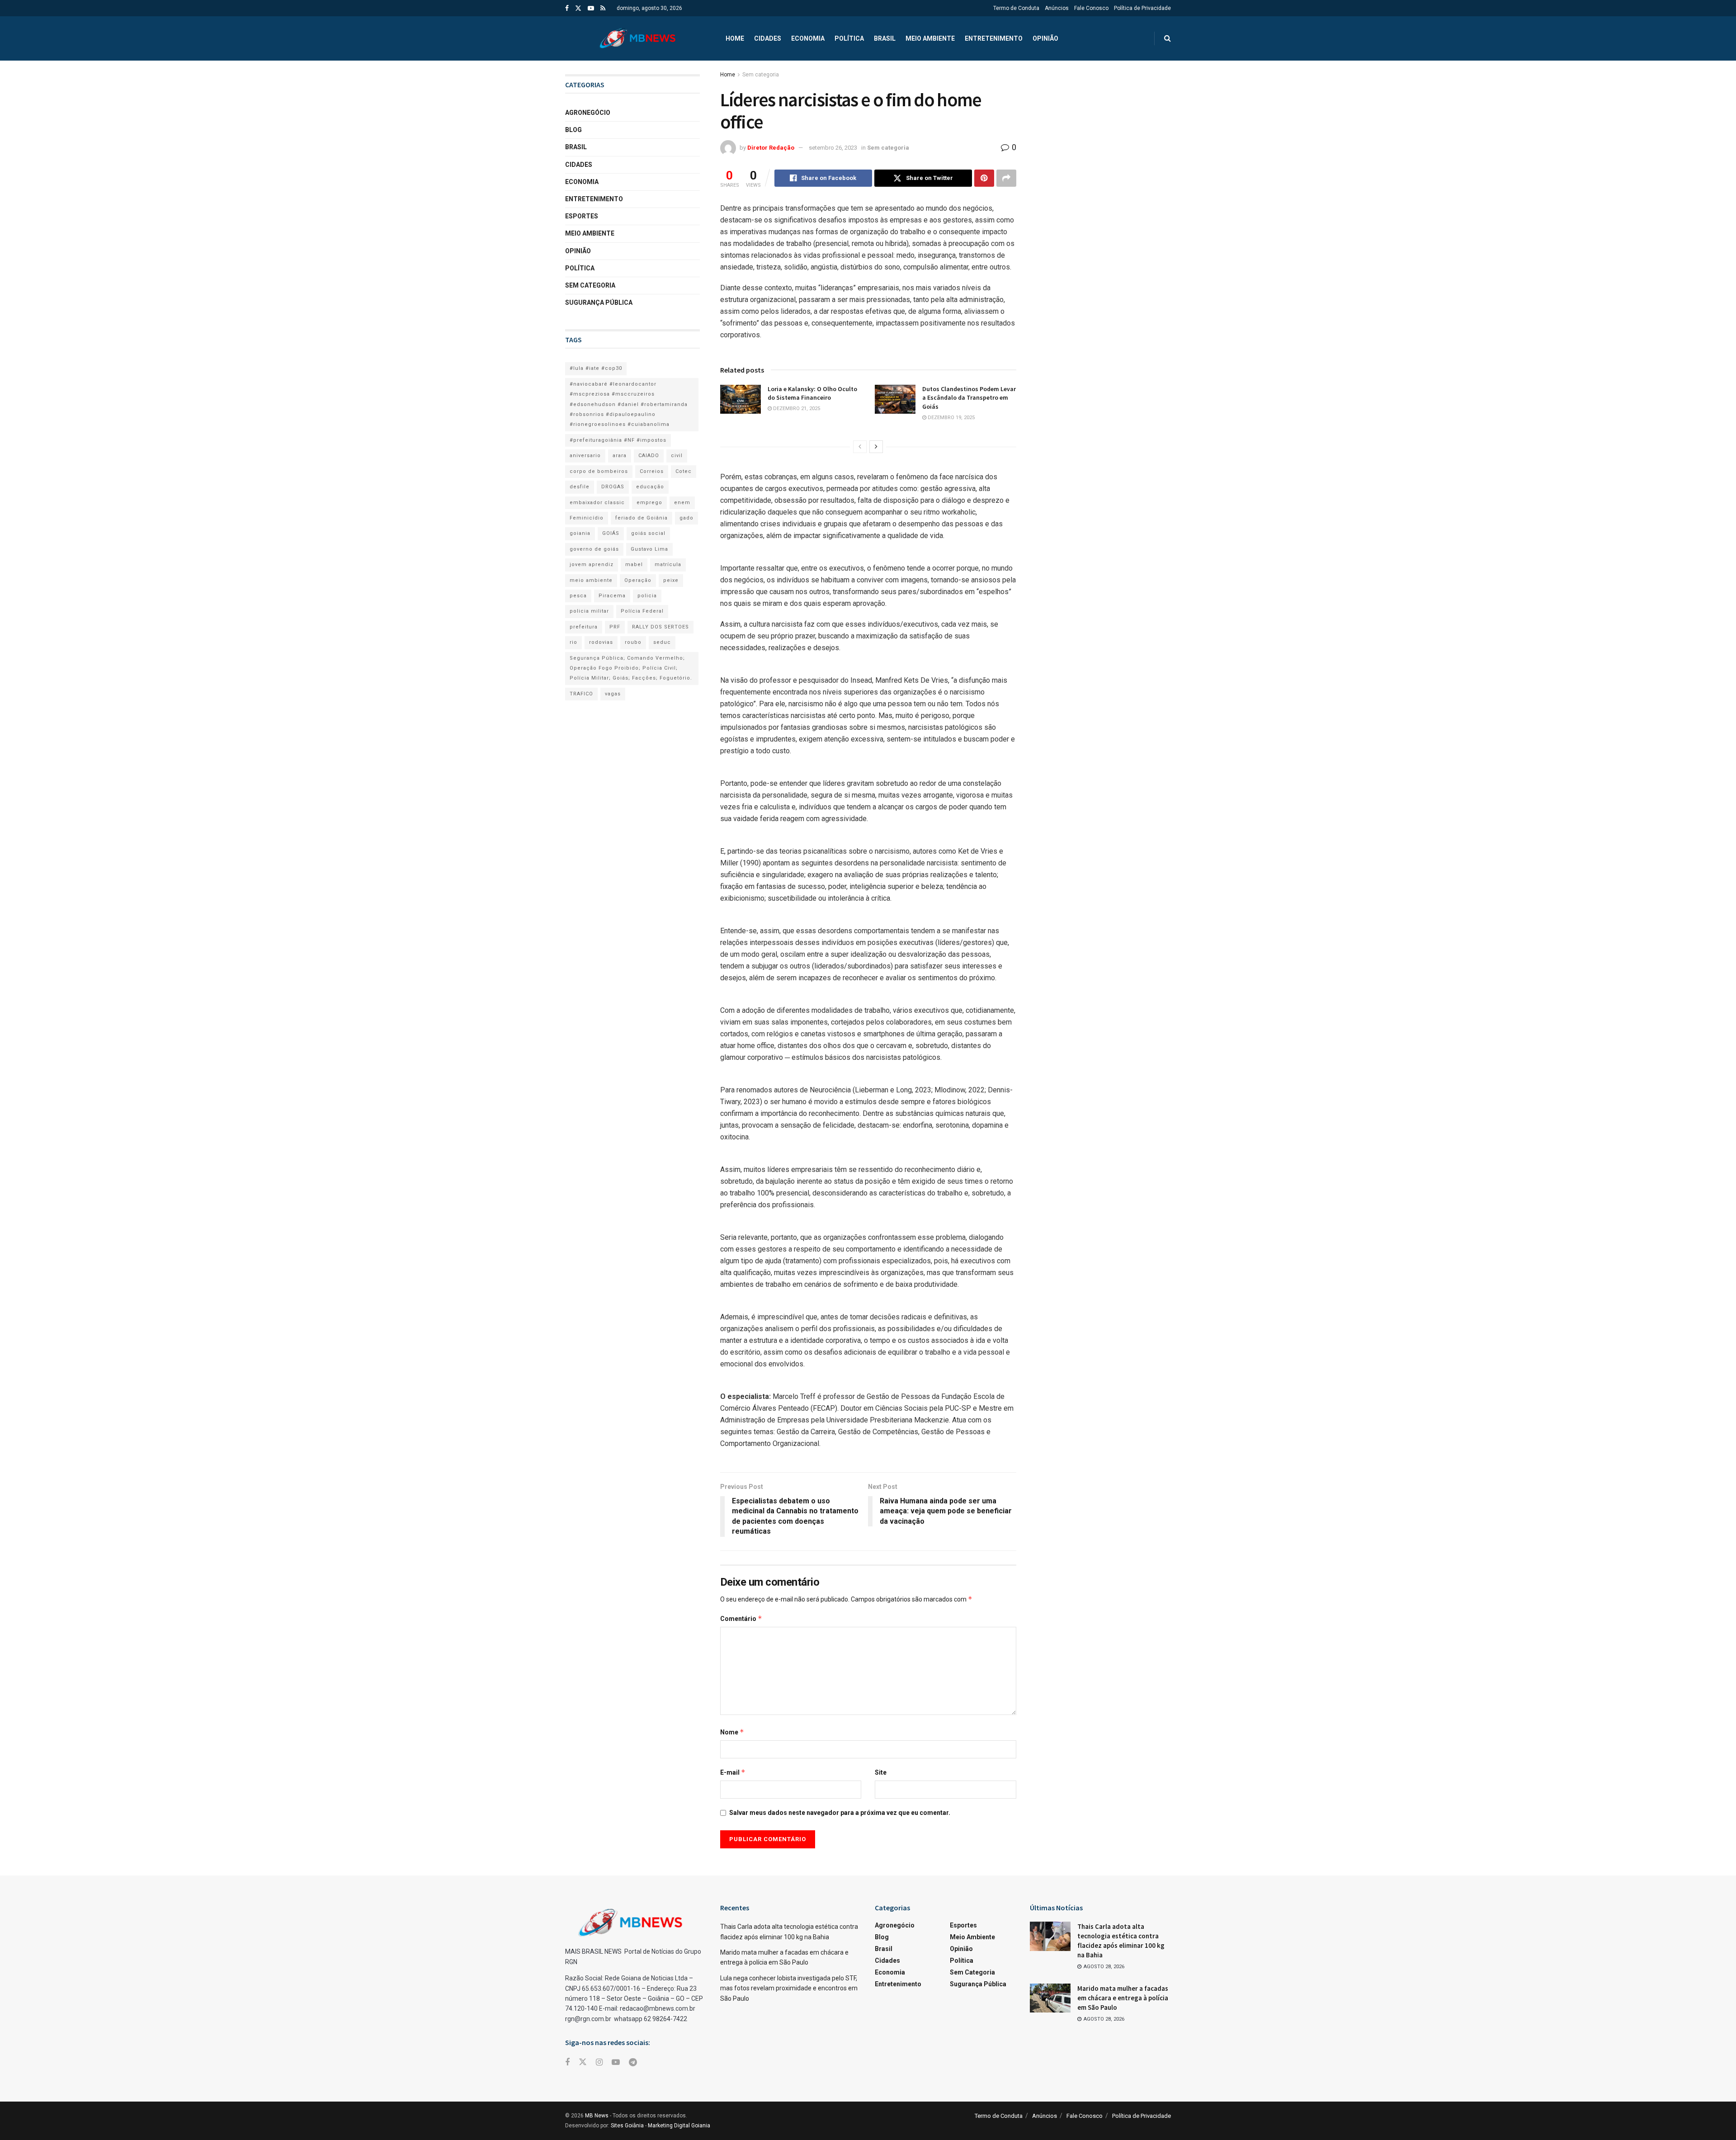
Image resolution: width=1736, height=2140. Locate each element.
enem (682, 503)
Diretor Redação (771, 148)
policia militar (589, 611)
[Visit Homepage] (637, 38)
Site (881, 1772)
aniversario (585, 456)
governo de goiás (594, 549)
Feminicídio (587, 518)
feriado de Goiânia (642, 518)
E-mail (733, 1772)
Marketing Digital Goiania (679, 2126)
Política (849, 38)
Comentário (741, 1618)
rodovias (601, 642)
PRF (615, 627)
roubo (633, 642)
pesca (578, 596)
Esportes (582, 216)
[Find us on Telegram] (633, 2062)
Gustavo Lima (649, 549)
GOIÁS (611, 533)
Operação (638, 580)
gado (686, 518)
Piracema (612, 596)
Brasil (885, 38)
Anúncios (1057, 8)
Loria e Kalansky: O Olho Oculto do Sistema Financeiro (812, 393)
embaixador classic (597, 503)
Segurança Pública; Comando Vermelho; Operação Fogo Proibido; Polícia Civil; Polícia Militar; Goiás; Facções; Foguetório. (631, 668)
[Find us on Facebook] (567, 8)
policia (647, 596)
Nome (732, 1732)
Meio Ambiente (930, 38)
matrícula (668, 565)
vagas (613, 694)
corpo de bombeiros (599, 471)
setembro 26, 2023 (833, 148)
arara (620, 456)
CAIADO (649, 456)
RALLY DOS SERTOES (660, 627)
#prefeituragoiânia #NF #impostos (618, 440)
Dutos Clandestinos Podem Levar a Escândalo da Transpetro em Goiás (969, 398)
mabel (634, 565)
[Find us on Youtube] (591, 8)
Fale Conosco (1091, 8)
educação (650, 487)
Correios (652, 471)
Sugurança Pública (599, 302)
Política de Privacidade (1142, 8)
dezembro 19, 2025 (951, 418)
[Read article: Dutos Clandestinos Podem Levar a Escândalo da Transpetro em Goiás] (895, 399)
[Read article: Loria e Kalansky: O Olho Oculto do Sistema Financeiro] (741, 399)
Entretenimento (994, 38)
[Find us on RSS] (603, 8)
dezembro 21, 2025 (796, 409)
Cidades (768, 38)
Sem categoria (761, 75)
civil (677, 456)
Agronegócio (588, 113)
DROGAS (613, 487)
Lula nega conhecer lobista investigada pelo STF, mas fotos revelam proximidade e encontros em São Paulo (789, 1988)
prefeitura (584, 627)
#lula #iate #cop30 (596, 368)
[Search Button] (1168, 38)
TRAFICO (581, 694)
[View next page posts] (876, 447)
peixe (671, 580)
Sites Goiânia (627, 2126)
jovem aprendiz (592, 565)
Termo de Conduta (1016, 8)
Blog (573, 130)
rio (573, 642)
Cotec (684, 471)
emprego (649, 503)
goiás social (648, 533)
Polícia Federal (642, 611)
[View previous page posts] (860, 447)
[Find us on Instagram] (599, 2062)
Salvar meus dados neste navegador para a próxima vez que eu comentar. (840, 1813)
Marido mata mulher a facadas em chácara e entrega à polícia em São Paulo (1123, 1998)
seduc (662, 642)
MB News (597, 2116)
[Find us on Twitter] (578, 8)
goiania (580, 533)
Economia (808, 38)
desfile (580, 487)
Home (735, 38)
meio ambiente (591, 580)
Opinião (1045, 38)
